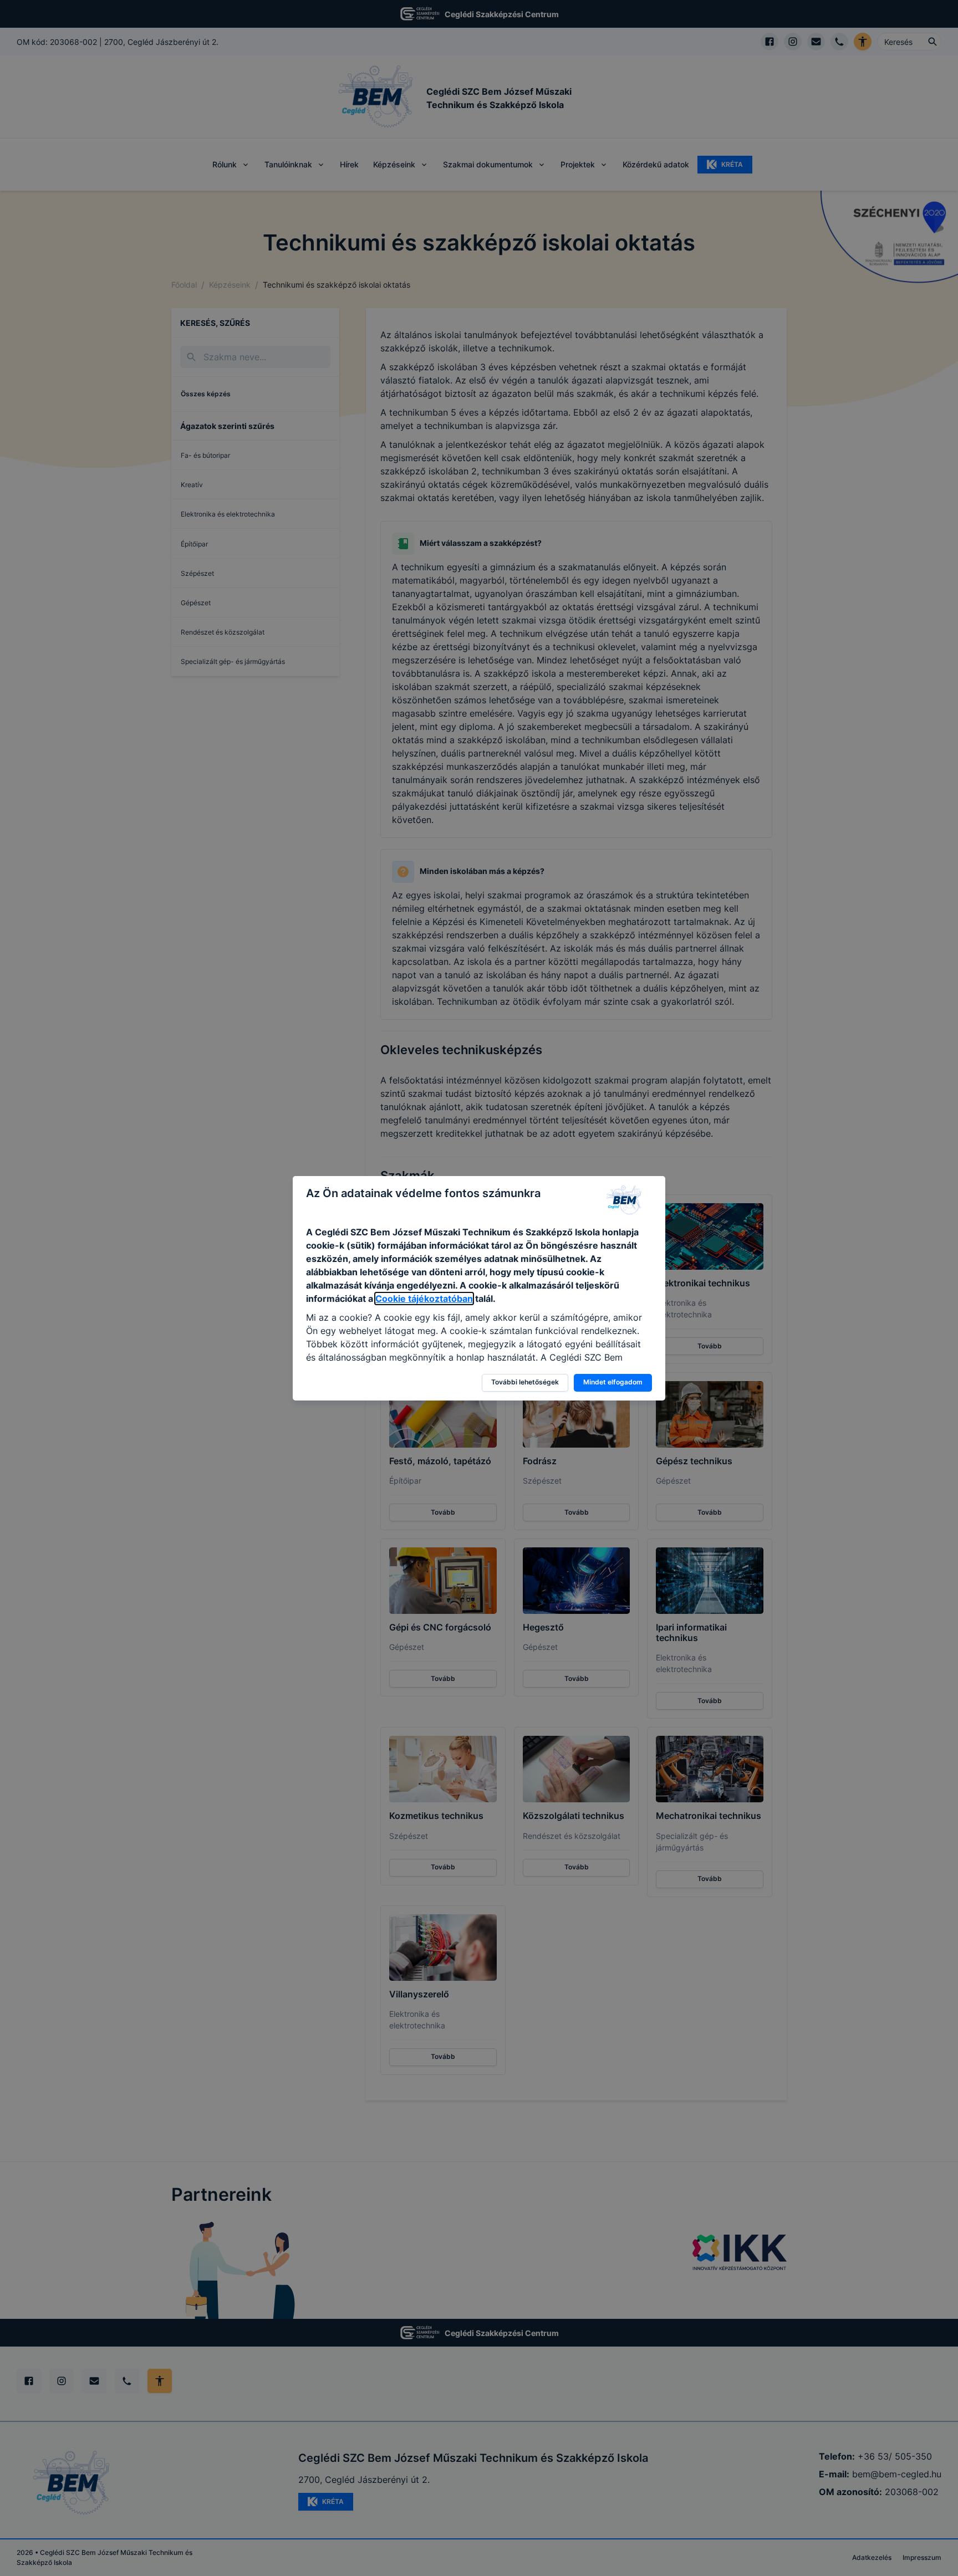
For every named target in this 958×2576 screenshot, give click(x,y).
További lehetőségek (525, 1382)
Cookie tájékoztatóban (424, 1299)
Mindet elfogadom (613, 1382)
